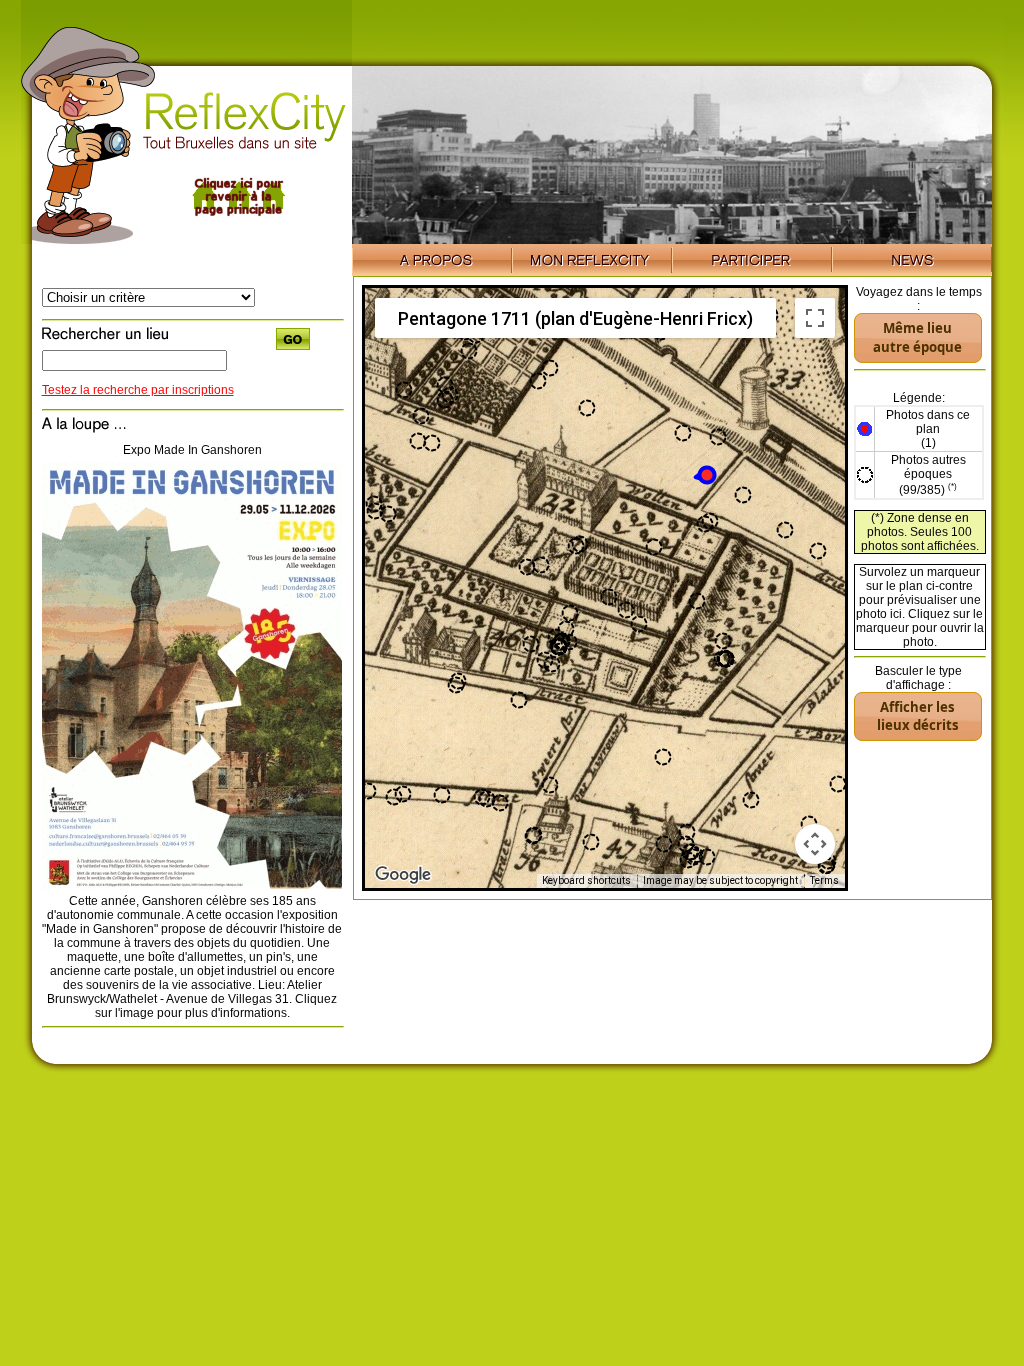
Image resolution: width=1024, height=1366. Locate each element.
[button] (705, 475)
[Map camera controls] (815, 844)
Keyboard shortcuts (586, 880)
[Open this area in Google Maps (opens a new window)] (403, 875)
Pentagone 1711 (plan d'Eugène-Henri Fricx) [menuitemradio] (575, 318)
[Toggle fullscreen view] (815, 318)
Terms (824, 880)
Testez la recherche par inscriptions (138, 390)
